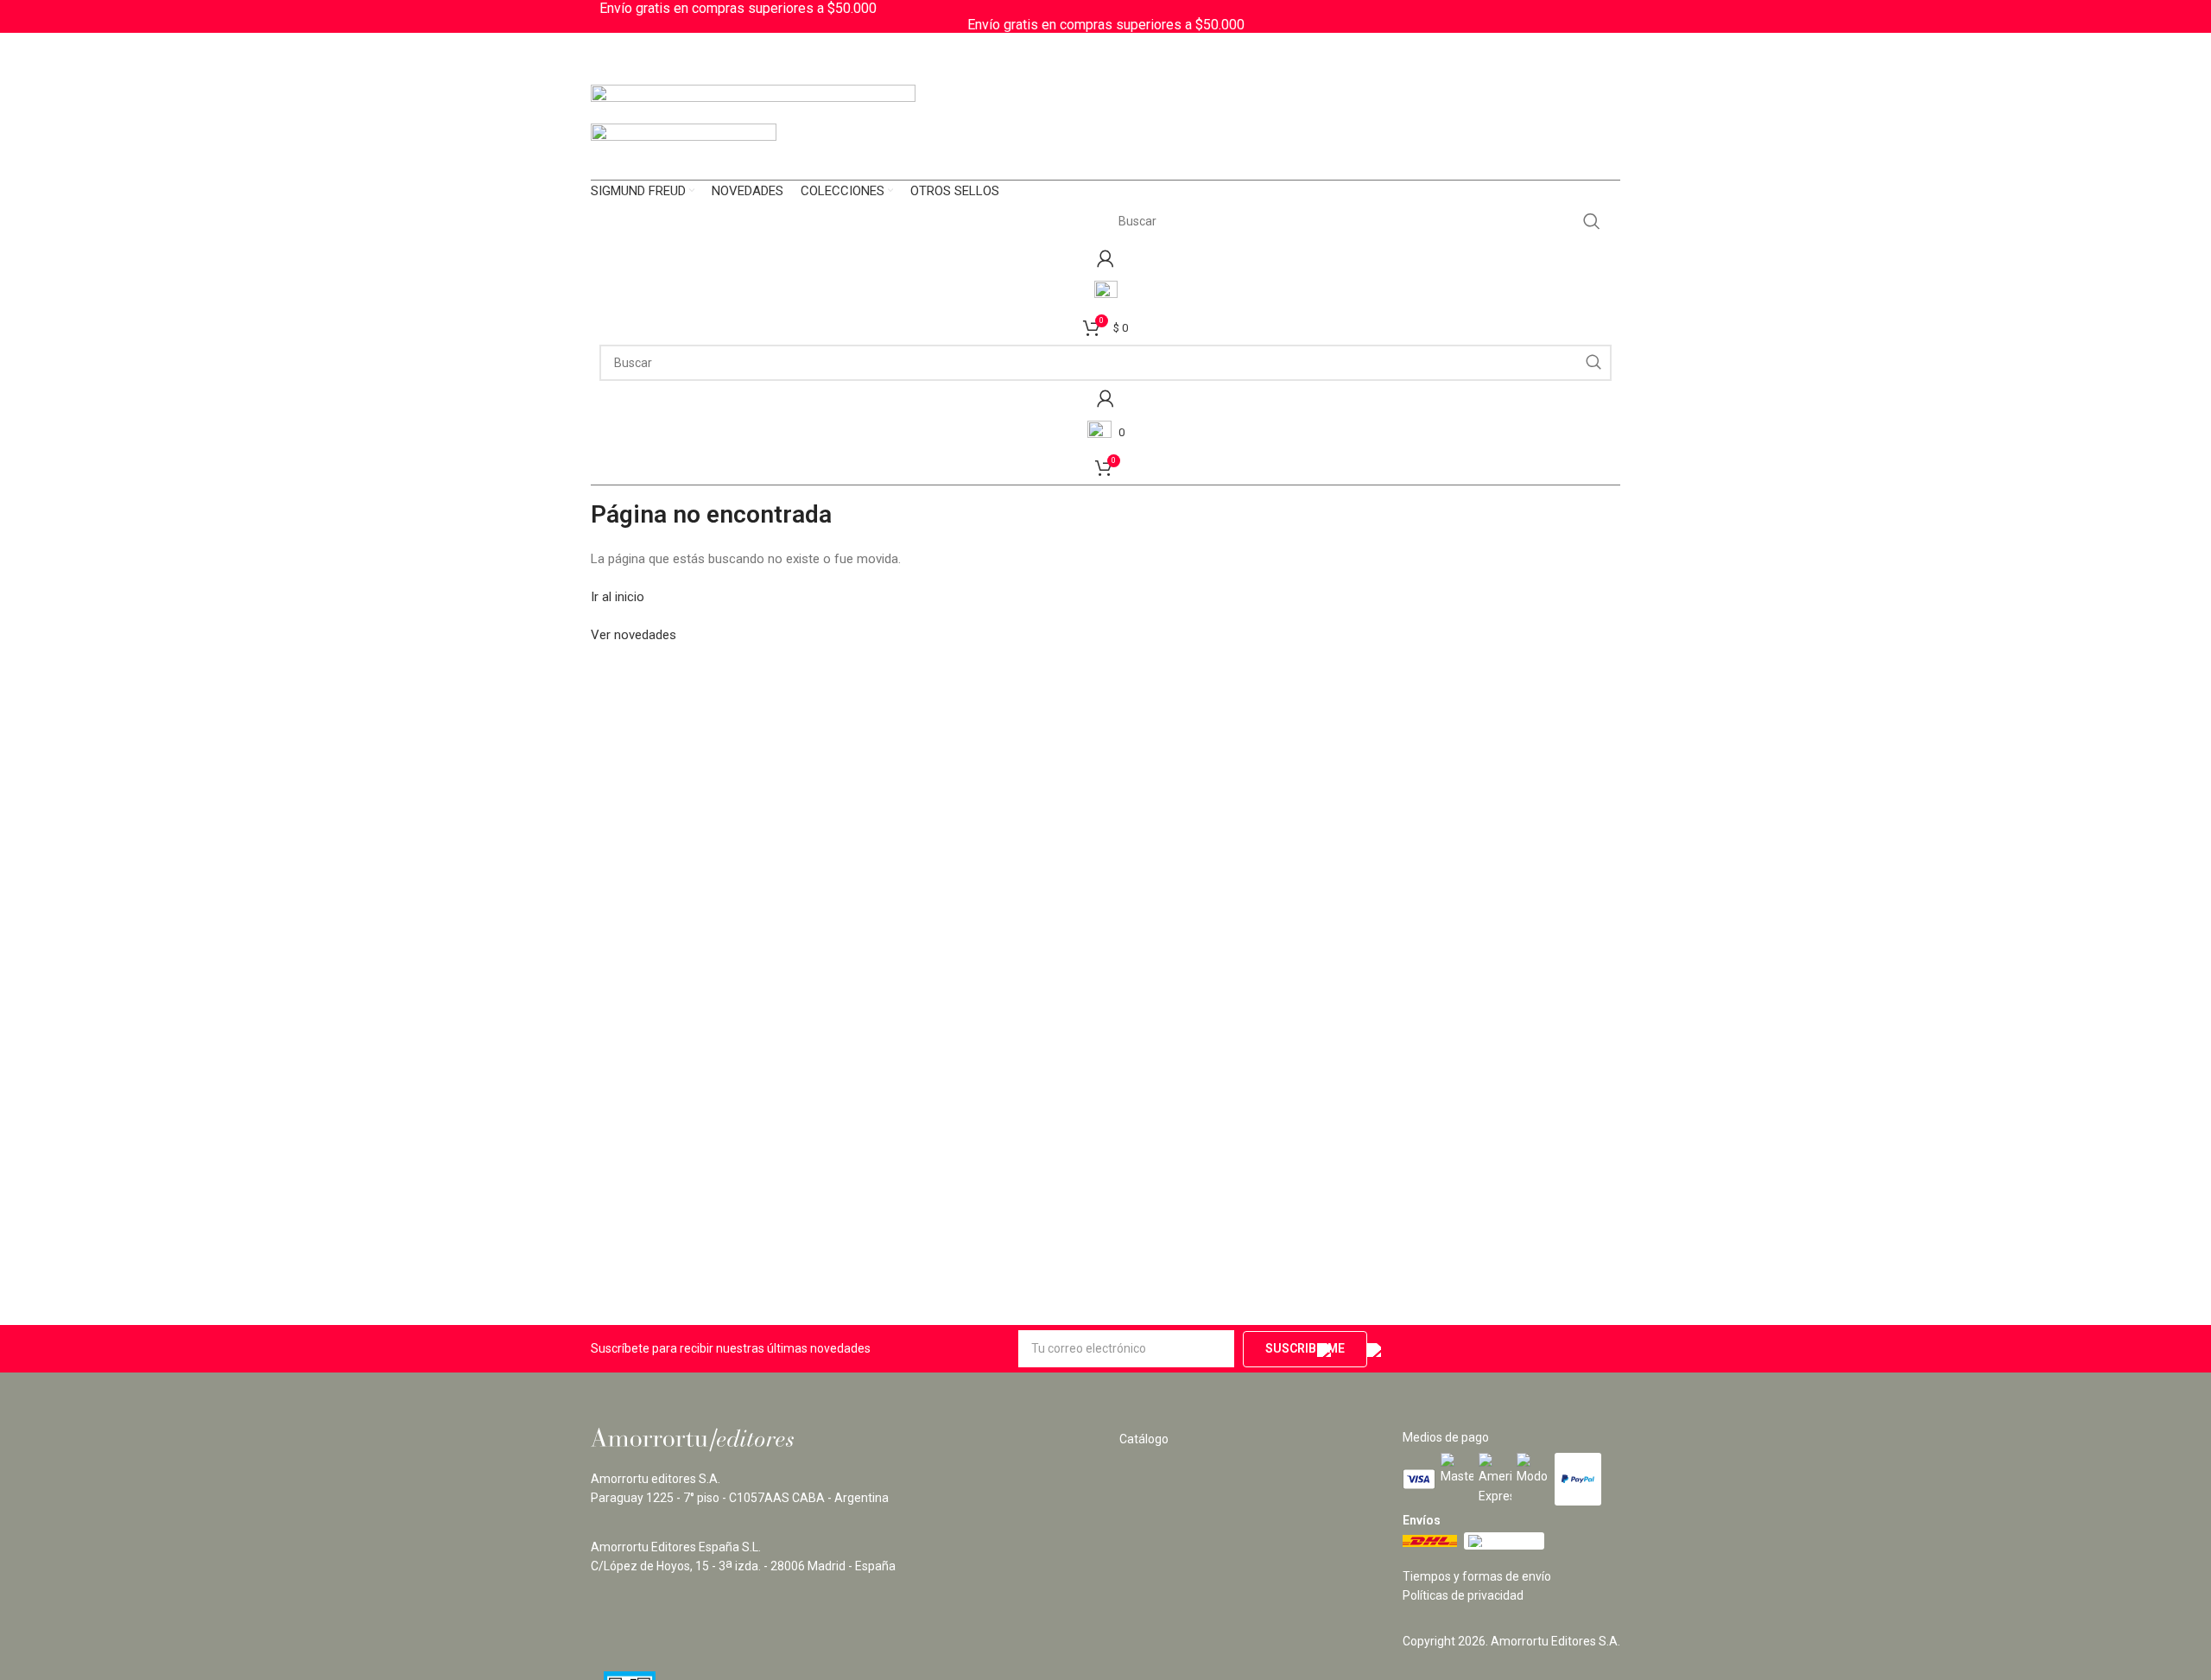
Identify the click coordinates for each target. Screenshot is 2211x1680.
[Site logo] (753, 103)
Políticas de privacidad (1463, 1595)
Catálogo (1144, 1439)
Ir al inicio (618, 597)
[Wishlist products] (1105, 293)
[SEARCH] (1592, 221)
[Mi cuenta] (1105, 258)
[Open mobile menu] (1105, 162)
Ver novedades (634, 635)
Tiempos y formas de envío (1477, 1576)
